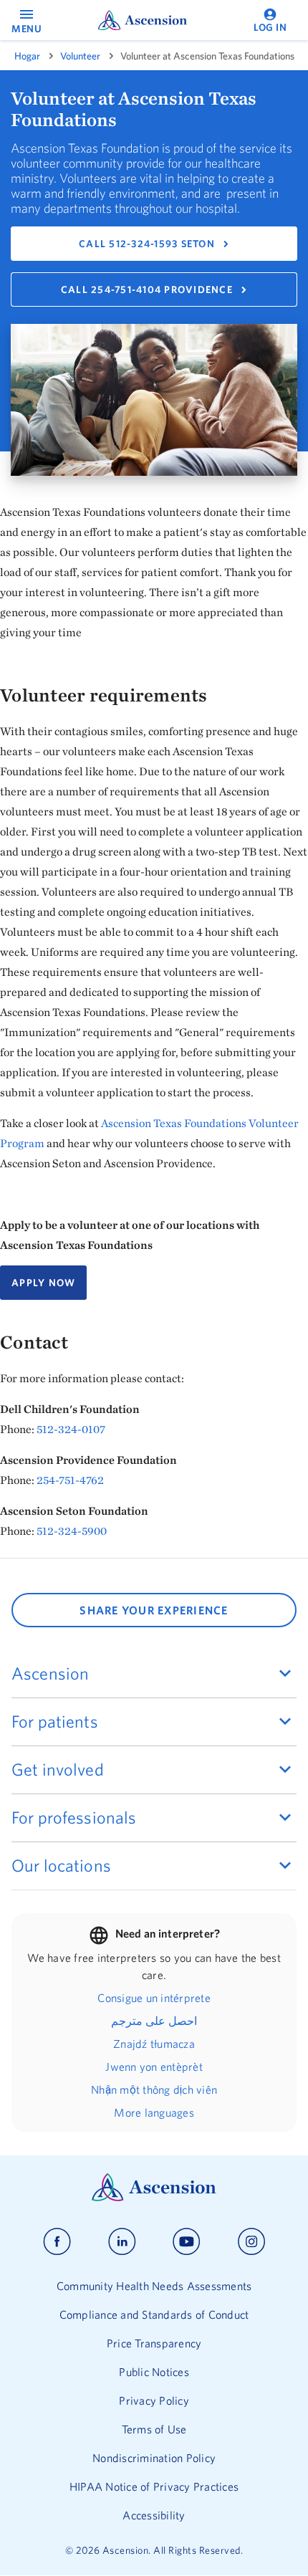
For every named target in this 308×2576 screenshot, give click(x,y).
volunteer (80, 56)
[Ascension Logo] (154, 2198)
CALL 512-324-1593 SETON (147, 244)
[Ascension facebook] (57, 2242)
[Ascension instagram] (251, 2242)
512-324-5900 (72, 1531)
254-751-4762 (70, 1480)
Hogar (27, 56)
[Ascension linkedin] (122, 2242)
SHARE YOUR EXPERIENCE (154, 1610)
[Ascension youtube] (187, 2242)
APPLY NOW (43, 1283)
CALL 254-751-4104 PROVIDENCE (147, 289)
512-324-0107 (71, 1429)
